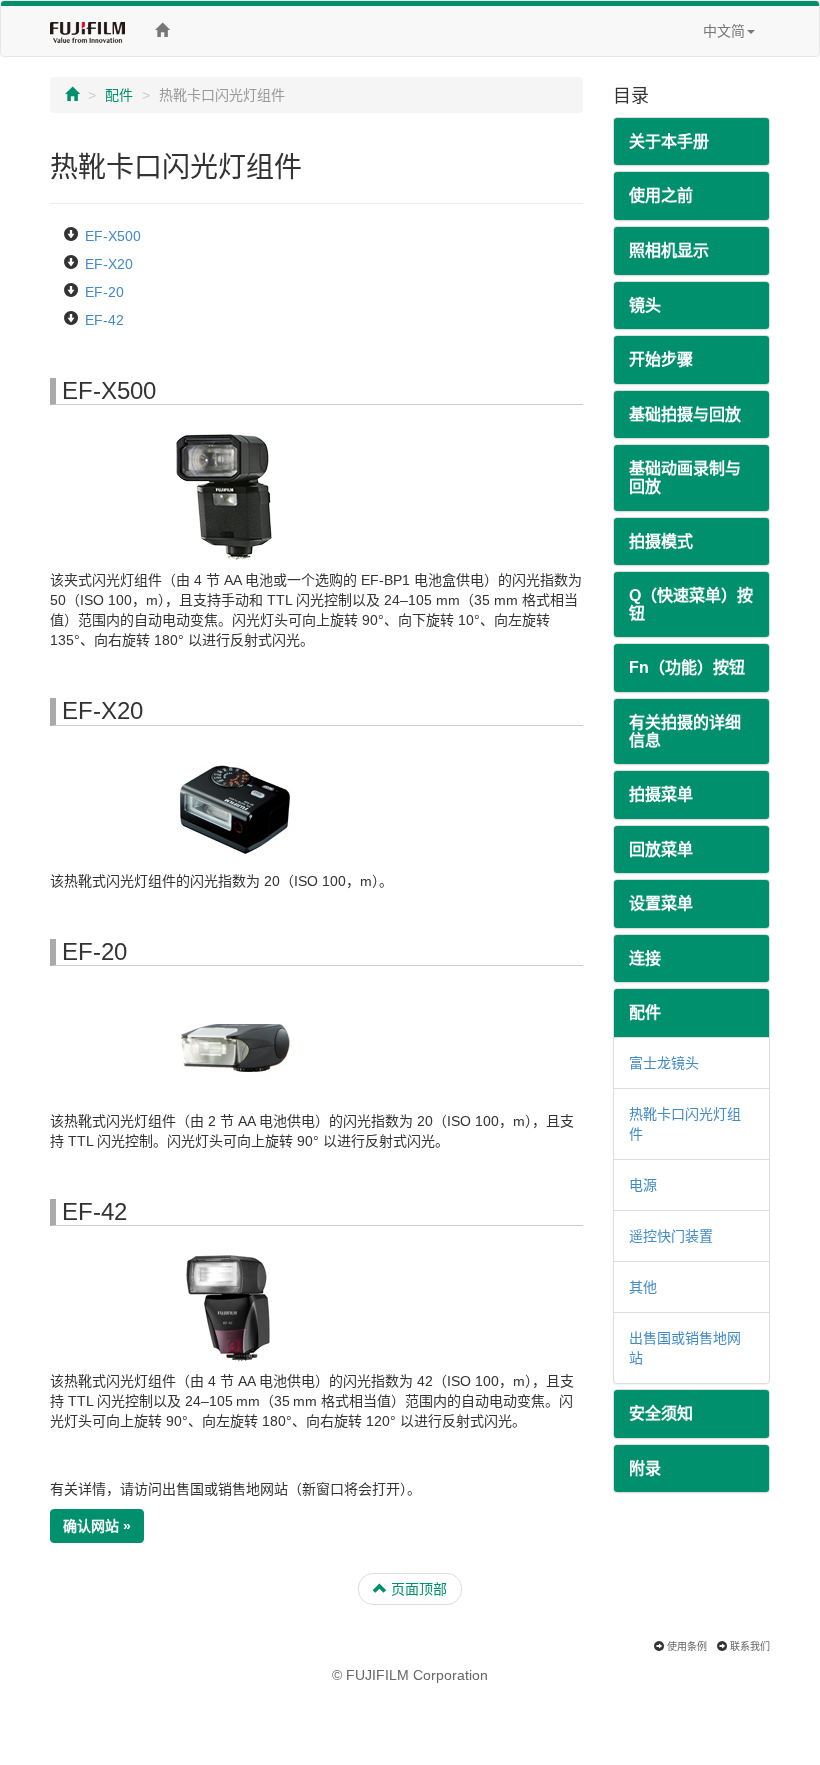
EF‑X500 (113, 236)
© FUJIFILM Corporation (410, 1675)
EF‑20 (104, 292)
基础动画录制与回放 (685, 477)
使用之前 (661, 195)
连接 (645, 958)
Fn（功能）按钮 (687, 667)
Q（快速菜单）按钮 (691, 604)
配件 (119, 95)
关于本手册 (669, 141)
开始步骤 (661, 359)
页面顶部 (417, 1589)
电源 (643, 1185)
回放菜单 (661, 849)
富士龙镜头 (664, 1063)
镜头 (645, 305)
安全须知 (661, 1413)
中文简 (724, 31)
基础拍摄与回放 (685, 414)
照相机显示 (669, 250)
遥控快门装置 (671, 1236)
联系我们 (750, 1646)
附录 (645, 1468)
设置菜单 (661, 903)
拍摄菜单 (661, 794)
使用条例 (687, 1646)
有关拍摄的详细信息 (685, 731)
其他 (643, 1287)
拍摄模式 (661, 541)
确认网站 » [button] (97, 1526)
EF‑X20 (109, 264)
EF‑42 (104, 320)
